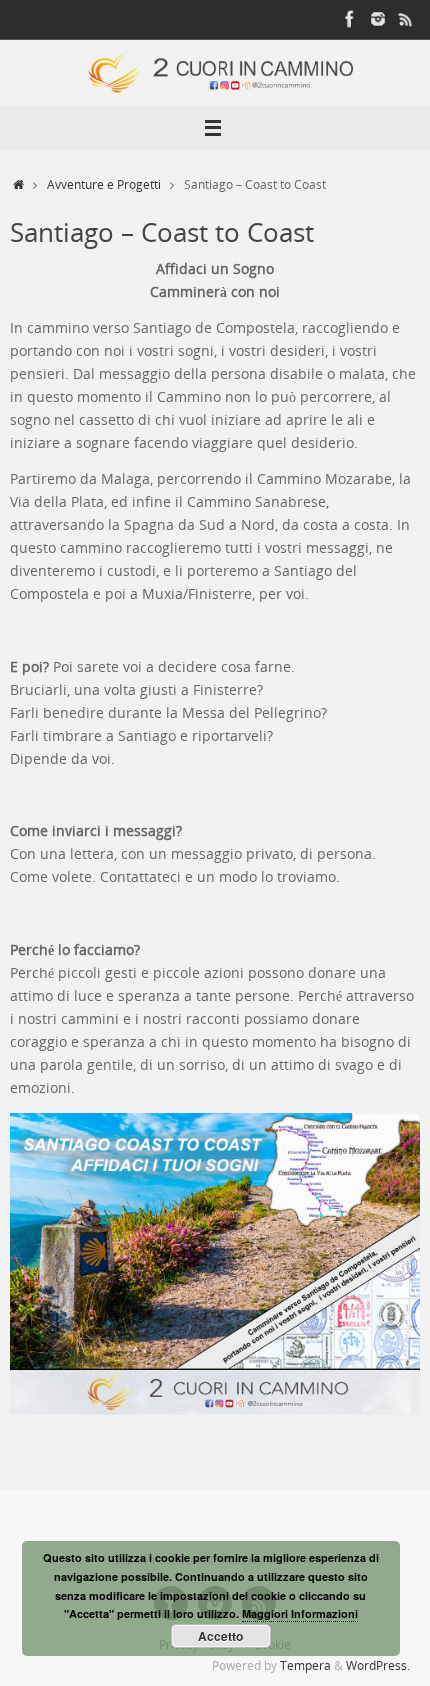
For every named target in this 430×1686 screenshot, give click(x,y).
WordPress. (378, 1665)
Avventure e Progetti (104, 184)
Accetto (220, 1636)
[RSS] (406, 19)
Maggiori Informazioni (300, 1613)
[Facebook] (350, 19)
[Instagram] (378, 19)
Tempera (305, 1665)
